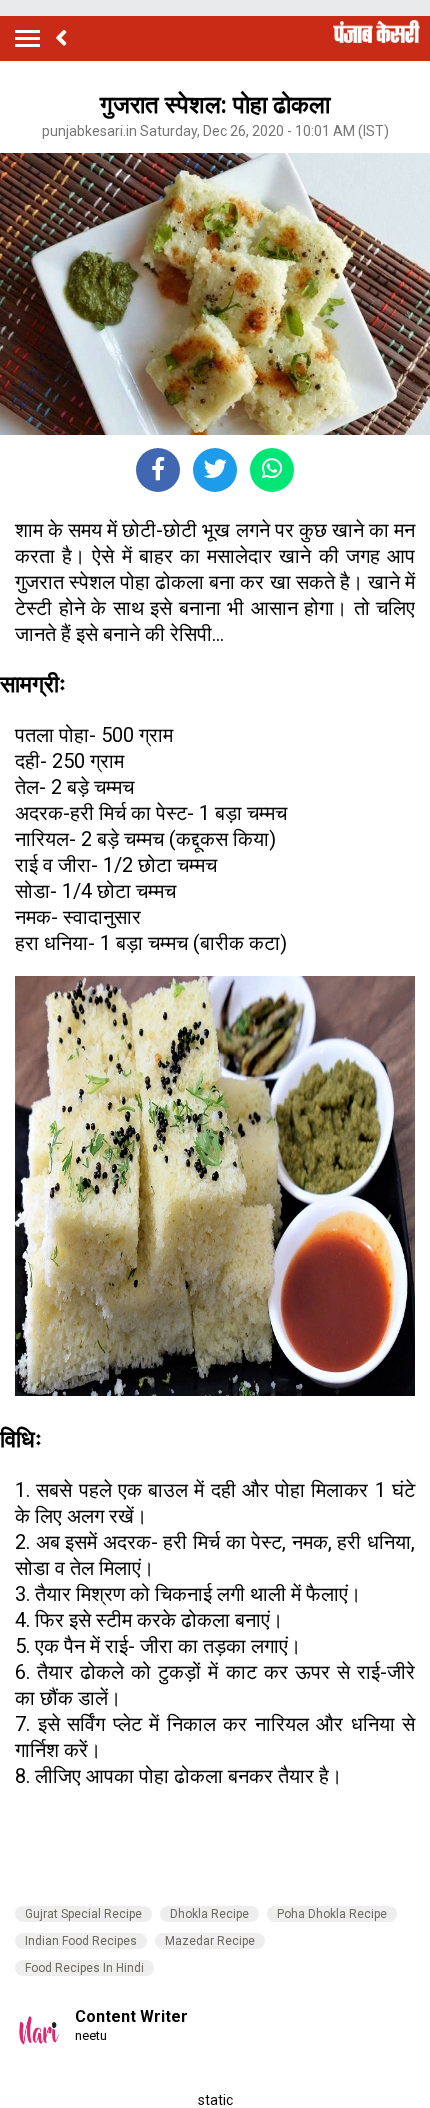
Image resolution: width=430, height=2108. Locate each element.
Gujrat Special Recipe (83, 1914)
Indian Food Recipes (81, 1941)
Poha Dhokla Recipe (332, 1914)
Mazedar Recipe (210, 1941)
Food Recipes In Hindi (84, 1968)
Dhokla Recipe (209, 1914)
